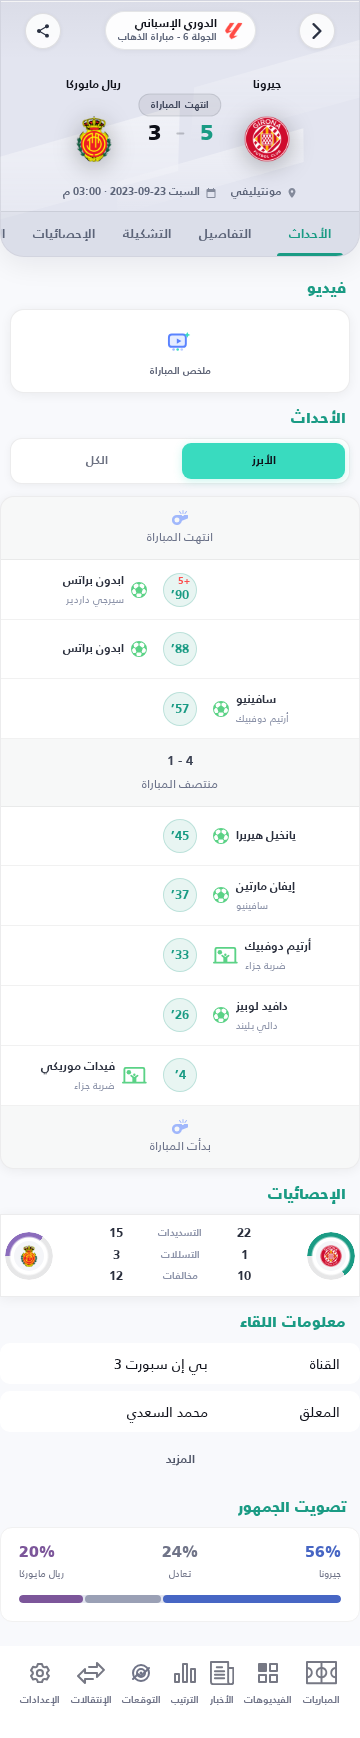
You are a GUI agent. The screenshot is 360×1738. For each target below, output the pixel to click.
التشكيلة (147, 234)
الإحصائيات (64, 234)
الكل (97, 461)
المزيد (180, 1460)
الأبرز (264, 461)
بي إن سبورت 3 (161, 1363)
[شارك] (43, 31)
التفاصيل (225, 234)
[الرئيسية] (317, 31)
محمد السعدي (167, 1411)
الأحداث (310, 234)
